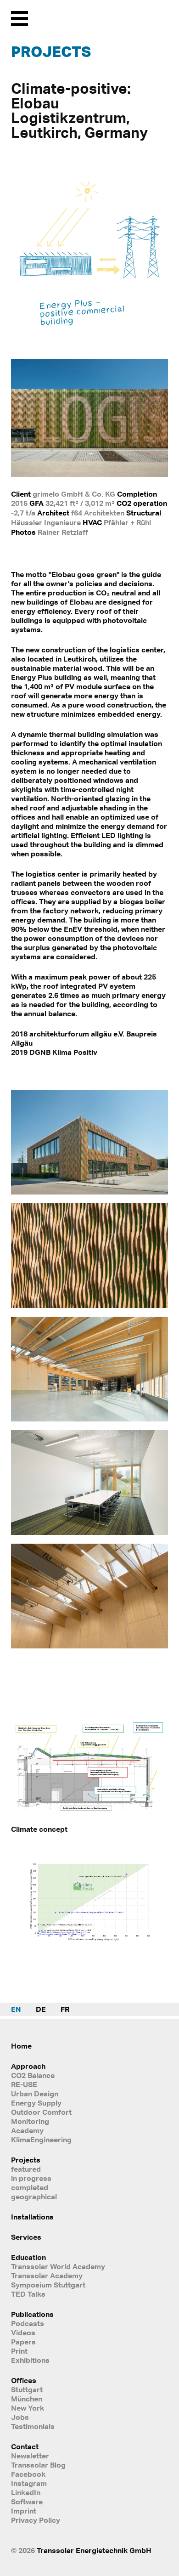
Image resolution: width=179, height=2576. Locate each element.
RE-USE (24, 2084)
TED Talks (28, 2294)
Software (27, 2502)
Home (21, 2046)
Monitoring (30, 2121)
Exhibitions (30, 2360)
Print (19, 2351)
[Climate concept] (89, 1817)
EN (16, 2009)
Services (26, 2237)
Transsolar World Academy (58, 2266)
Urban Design (35, 2094)
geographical (34, 2197)
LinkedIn (26, 2492)
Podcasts (28, 2323)
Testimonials (33, 2426)
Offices (24, 2380)
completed (30, 2187)
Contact (25, 2446)
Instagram (29, 2483)
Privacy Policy (36, 2520)
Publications (32, 2314)
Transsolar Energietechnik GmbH (94, 2550)
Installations (32, 2217)
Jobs (20, 2417)
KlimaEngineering (41, 2140)
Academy (27, 2130)
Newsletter (30, 2456)
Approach (28, 2066)
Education (28, 2257)
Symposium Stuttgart (48, 2285)
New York (28, 2408)
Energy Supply (36, 2103)
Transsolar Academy (47, 2276)
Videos (23, 2333)
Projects (51, 51)
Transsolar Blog (38, 2465)
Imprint (24, 2511)
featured (26, 2169)
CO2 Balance (33, 2075)
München (27, 2399)
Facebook (28, 2474)
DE (41, 2009)
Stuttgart (27, 2389)
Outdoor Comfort (41, 2112)
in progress (31, 2178)
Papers (23, 2342)
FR (65, 2009)
